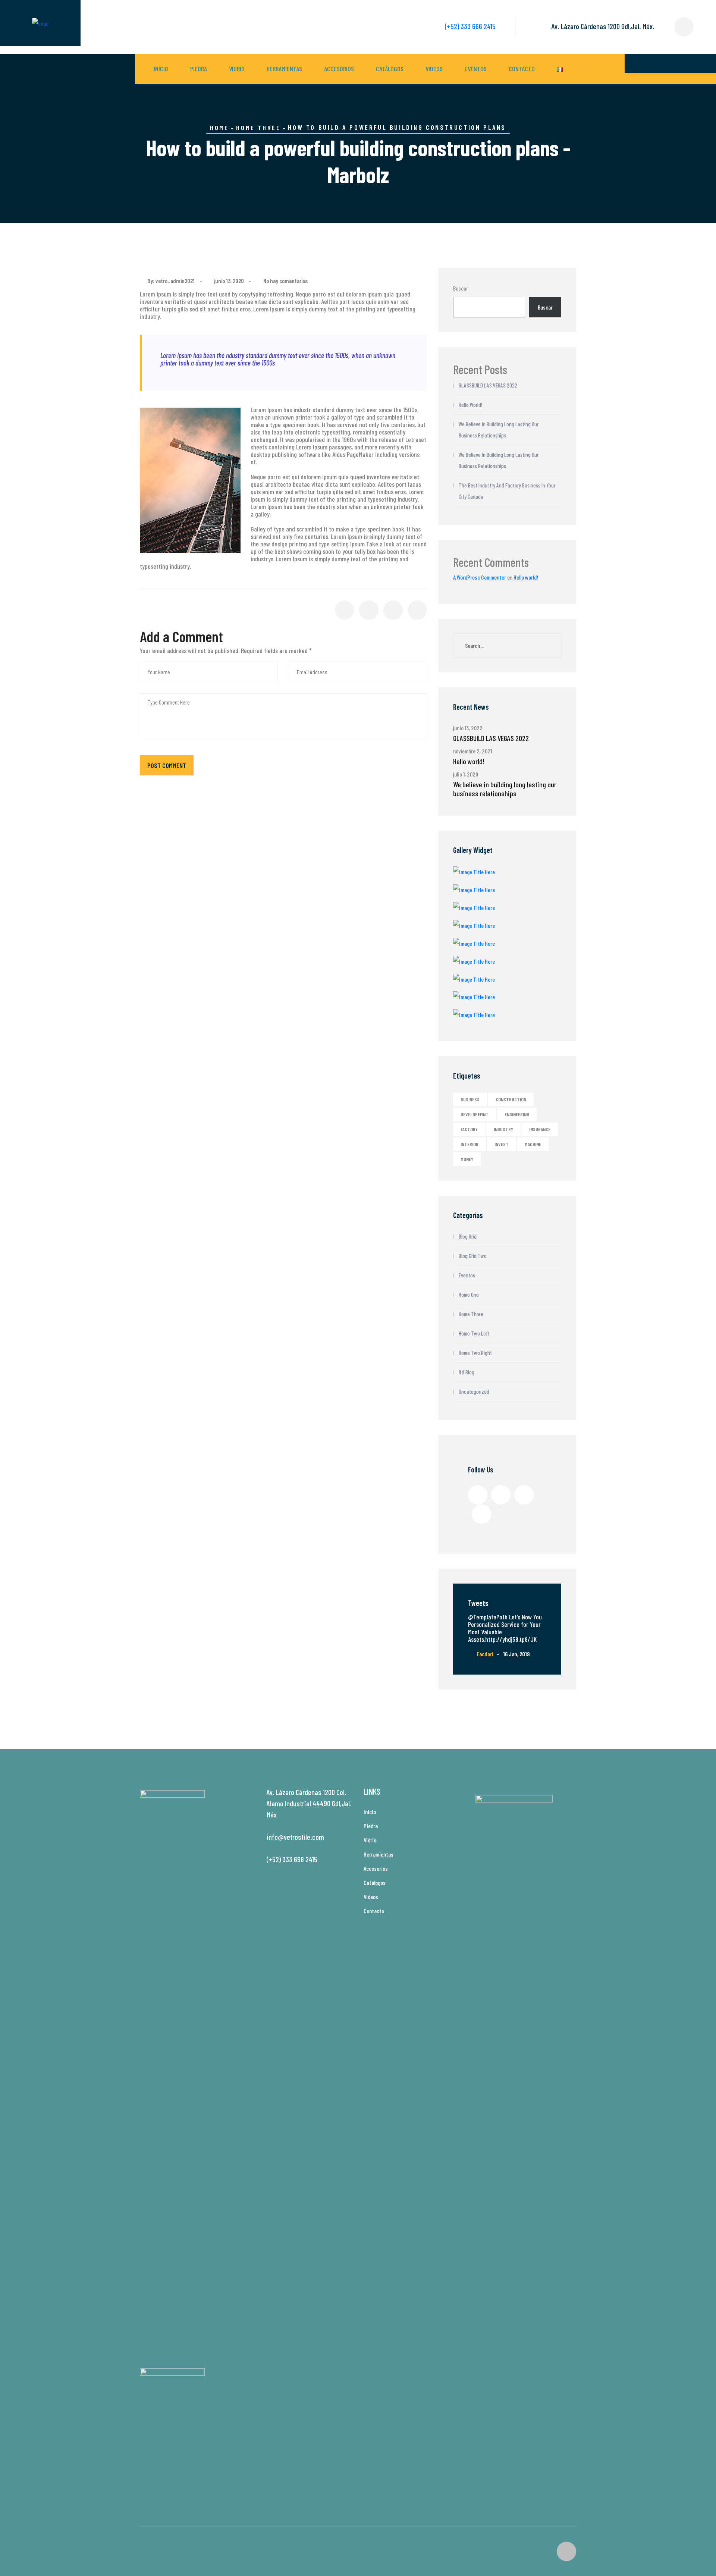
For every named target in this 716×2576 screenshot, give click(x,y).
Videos (434, 69)
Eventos (476, 69)
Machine (533, 1144)
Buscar (461, 288)
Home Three (258, 128)
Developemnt (475, 1114)
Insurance (540, 1129)
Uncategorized (474, 1391)
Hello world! (470, 405)
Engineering (517, 1114)
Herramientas (284, 69)
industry (503, 1129)
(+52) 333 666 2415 (470, 26)
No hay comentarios (285, 281)
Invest (502, 1144)
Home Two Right (475, 1353)
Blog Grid (468, 1236)
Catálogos (390, 69)
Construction (511, 1099)
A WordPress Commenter (480, 577)
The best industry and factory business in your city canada (507, 491)
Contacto (522, 69)
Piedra (199, 69)
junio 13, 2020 (229, 281)
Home (219, 128)
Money (467, 1159)
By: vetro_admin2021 (172, 281)
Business (470, 1099)
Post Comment (167, 765)
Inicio (161, 69)
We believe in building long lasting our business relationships (499, 430)
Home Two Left (474, 1333)
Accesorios (339, 69)
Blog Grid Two (473, 1256)
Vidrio (237, 69)
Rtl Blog (467, 1372)
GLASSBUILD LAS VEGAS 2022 (488, 385)
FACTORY (469, 1129)
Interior (470, 1144)
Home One (469, 1295)
